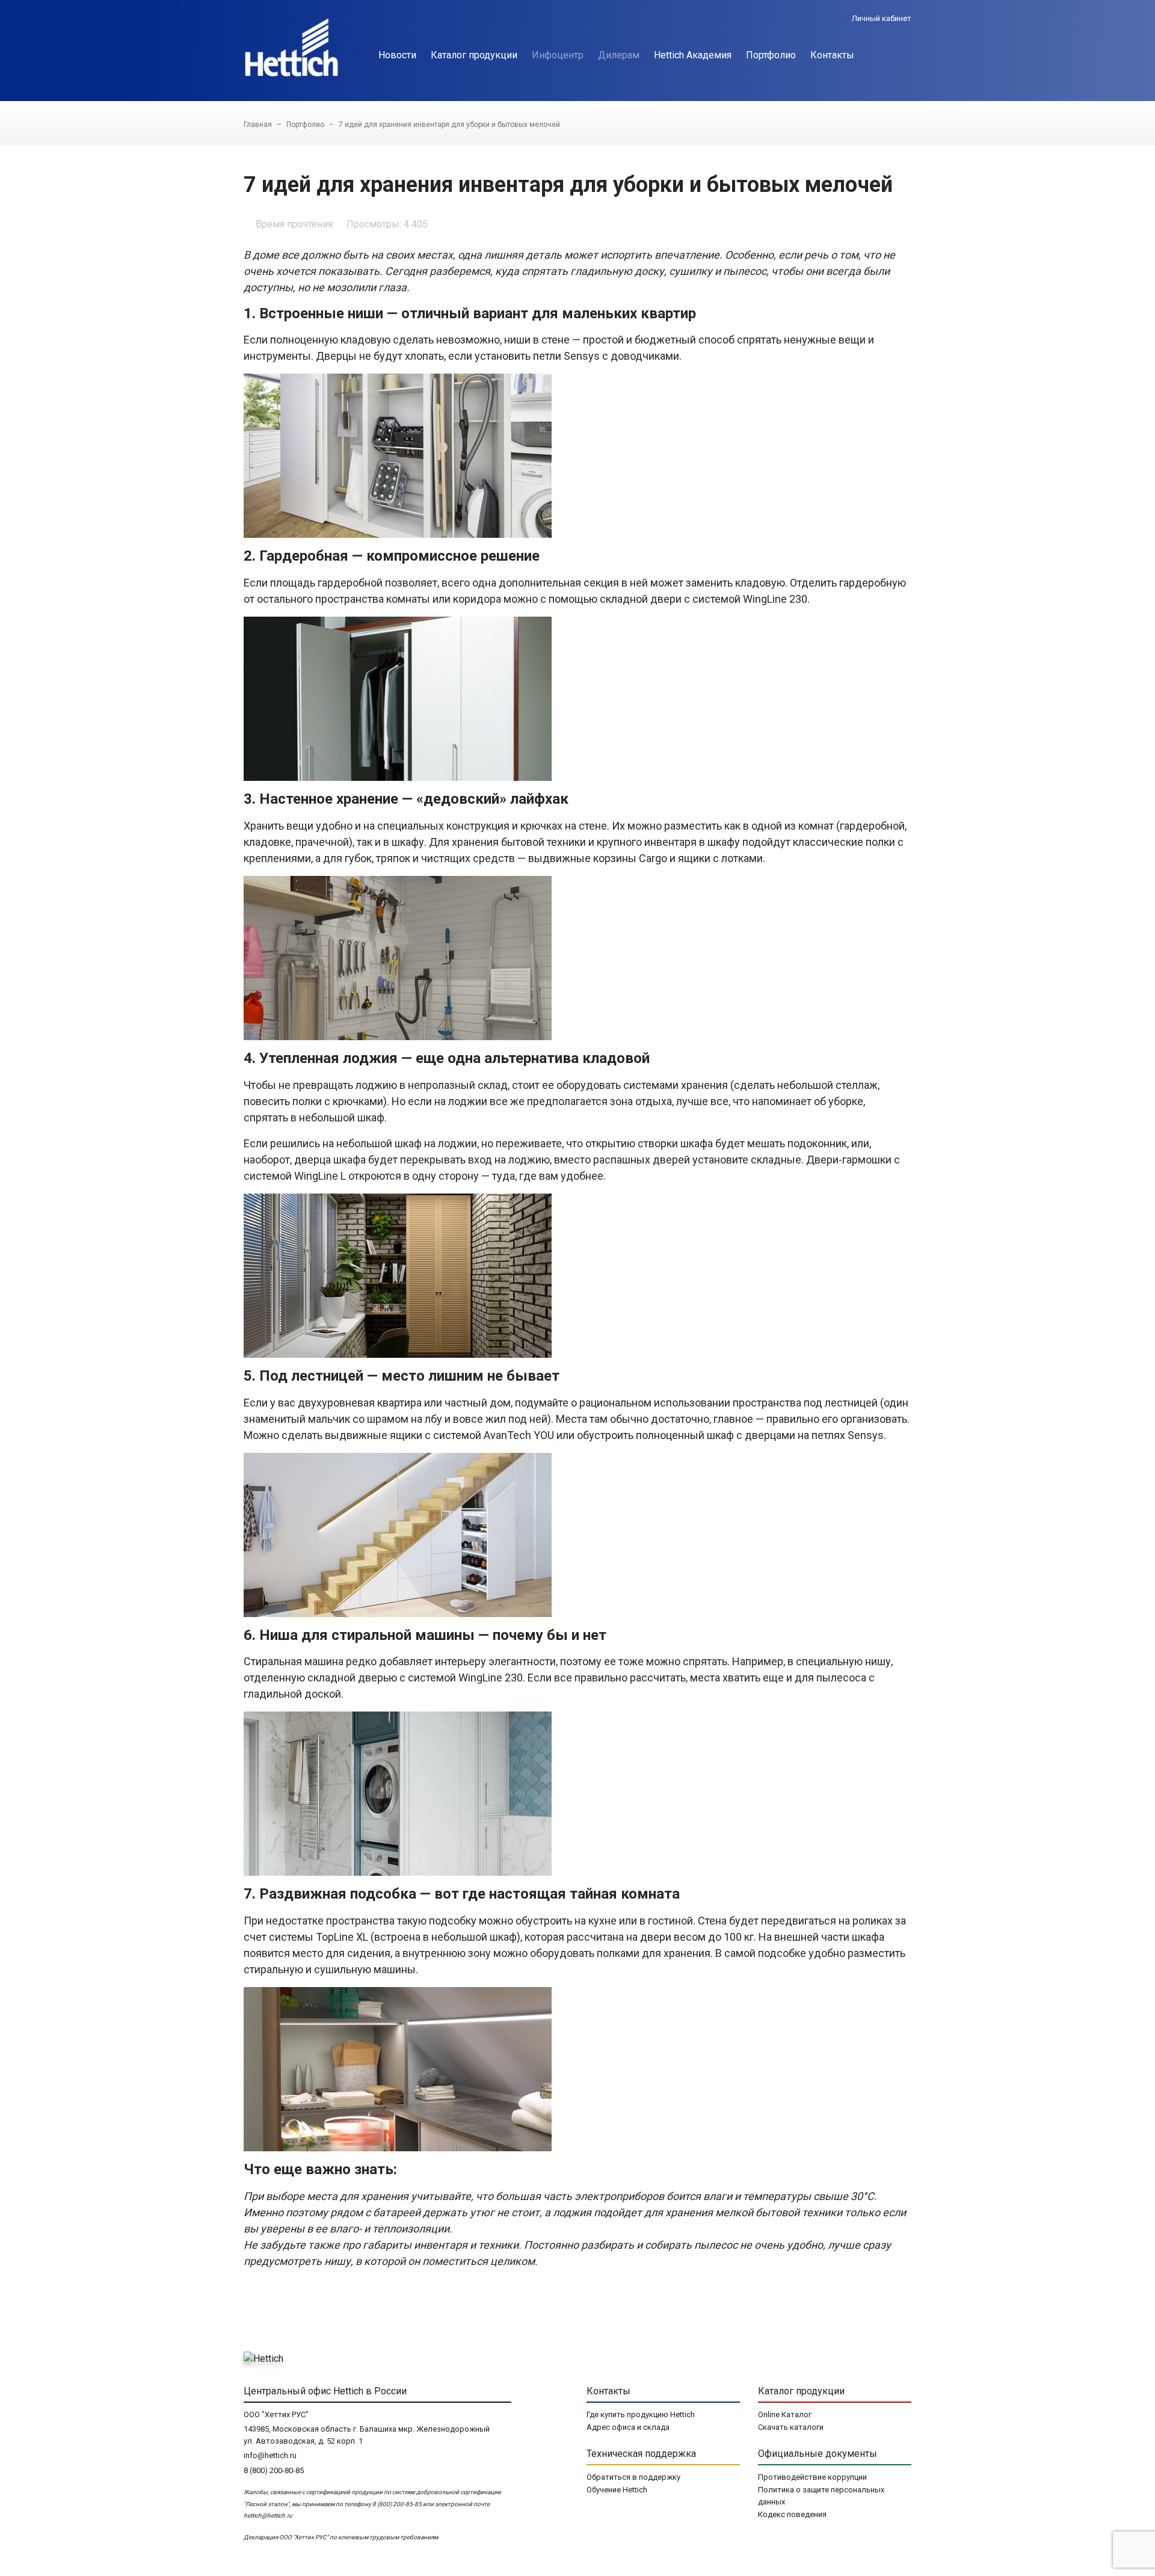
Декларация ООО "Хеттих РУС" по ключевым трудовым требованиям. (342, 2537)
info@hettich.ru (270, 2455)
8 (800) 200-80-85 (274, 2470)
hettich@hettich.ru (268, 2516)
